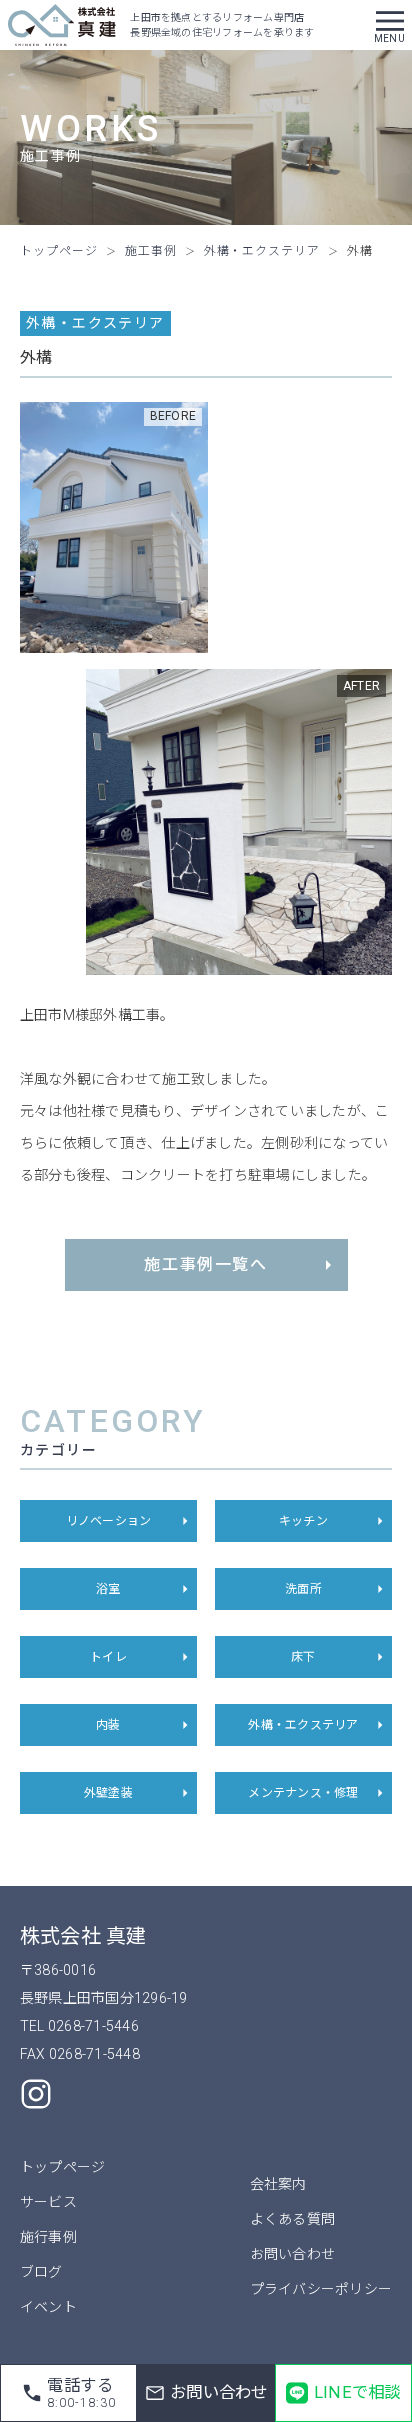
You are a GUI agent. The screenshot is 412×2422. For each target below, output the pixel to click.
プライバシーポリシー (321, 2289)
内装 (108, 1725)
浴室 (108, 1589)
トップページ (62, 2167)
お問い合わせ (292, 2254)
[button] (390, 25)
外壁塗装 (108, 1793)
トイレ (108, 1657)
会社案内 (278, 2184)
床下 (303, 1657)
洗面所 (303, 1589)
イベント (48, 2307)
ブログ (41, 2272)
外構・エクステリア (303, 1725)
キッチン (303, 1521)
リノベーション (109, 1521)
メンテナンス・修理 (303, 1793)
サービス (48, 2202)
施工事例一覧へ (205, 1264)
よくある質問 (292, 2219)
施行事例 (48, 2237)
